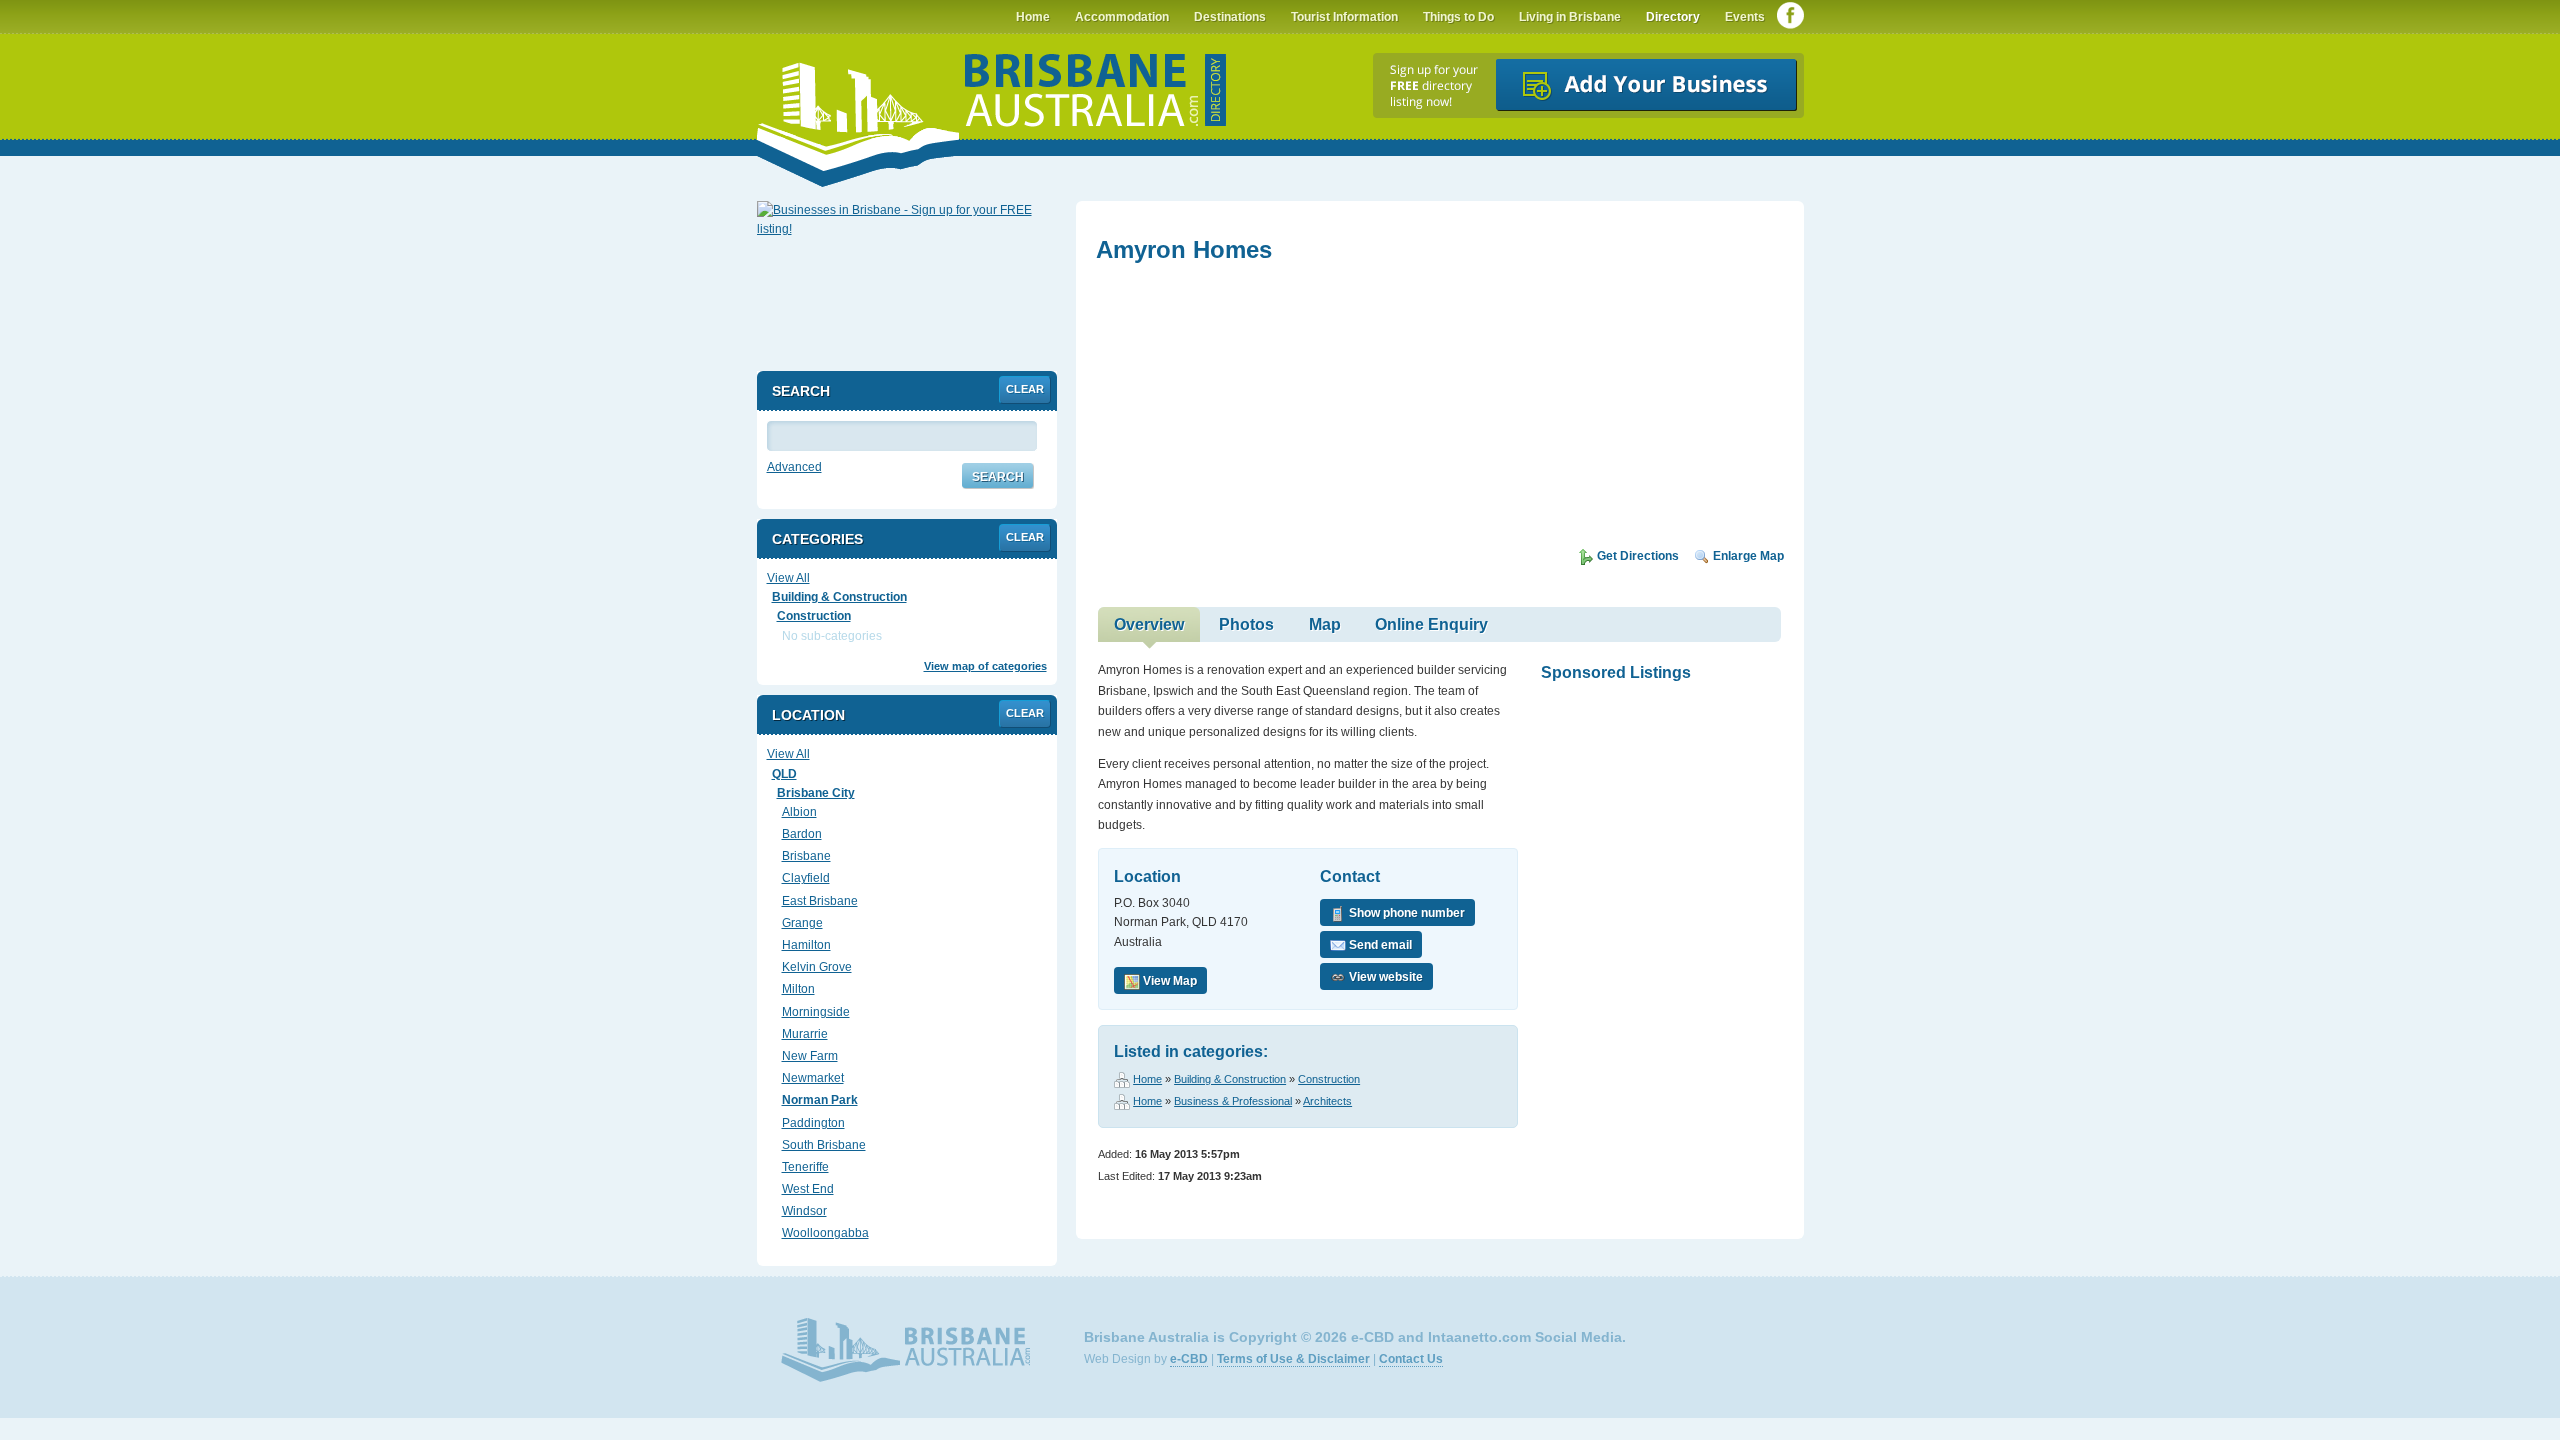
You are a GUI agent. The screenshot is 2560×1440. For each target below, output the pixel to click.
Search (998, 477)
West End (808, 1189)
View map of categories (985, 666)
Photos (1246, 624)
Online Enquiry (1431, 624)
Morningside (816, 1012)
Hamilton (806, 945)
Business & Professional (1233, 1101)
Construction (1329, 1079)
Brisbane (806, 856)
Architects (1327, 1101)
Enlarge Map (1747, 556)
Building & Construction (1230, 1079)
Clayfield (806, 878)
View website (1384, 977)
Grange (802, 923)
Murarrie (805, 1034)
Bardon (802, 834)
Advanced (794, 467)
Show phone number (1405, 913)
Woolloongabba (825, 1233)
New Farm (810, 1056)
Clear (1025, 389)
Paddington (813, 1123)
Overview (1149, 624)
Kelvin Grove (817, 967)
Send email (1379, 945)
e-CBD (1189, 1359)
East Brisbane (820, 901)
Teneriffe (805, 1167)
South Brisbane (824, 1145)
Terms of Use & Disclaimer (1293, 1359)
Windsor (804, 1211)
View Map (1168, 981)
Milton (798, 989)
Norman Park (820, 1100)
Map (1325, 624)
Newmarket (813, 1078)
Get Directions (1636, 556)
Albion (799, 812)
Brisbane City (816, 793)
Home (1147, 1079)
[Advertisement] (1246, 412)
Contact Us (1411, 1359)
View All (788, 578)
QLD (784, 774)
